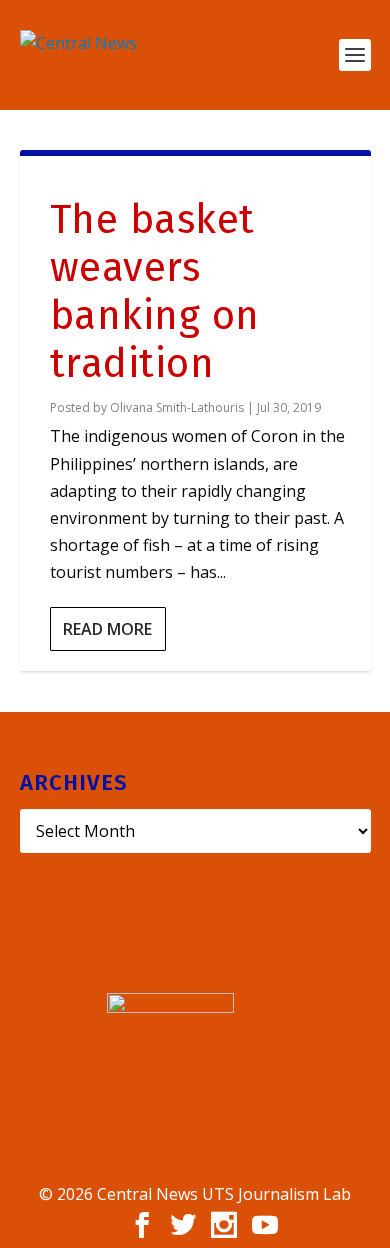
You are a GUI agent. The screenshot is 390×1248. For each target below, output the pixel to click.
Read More (107, 629)
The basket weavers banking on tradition (155, 292)
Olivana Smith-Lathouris (177, 407)
